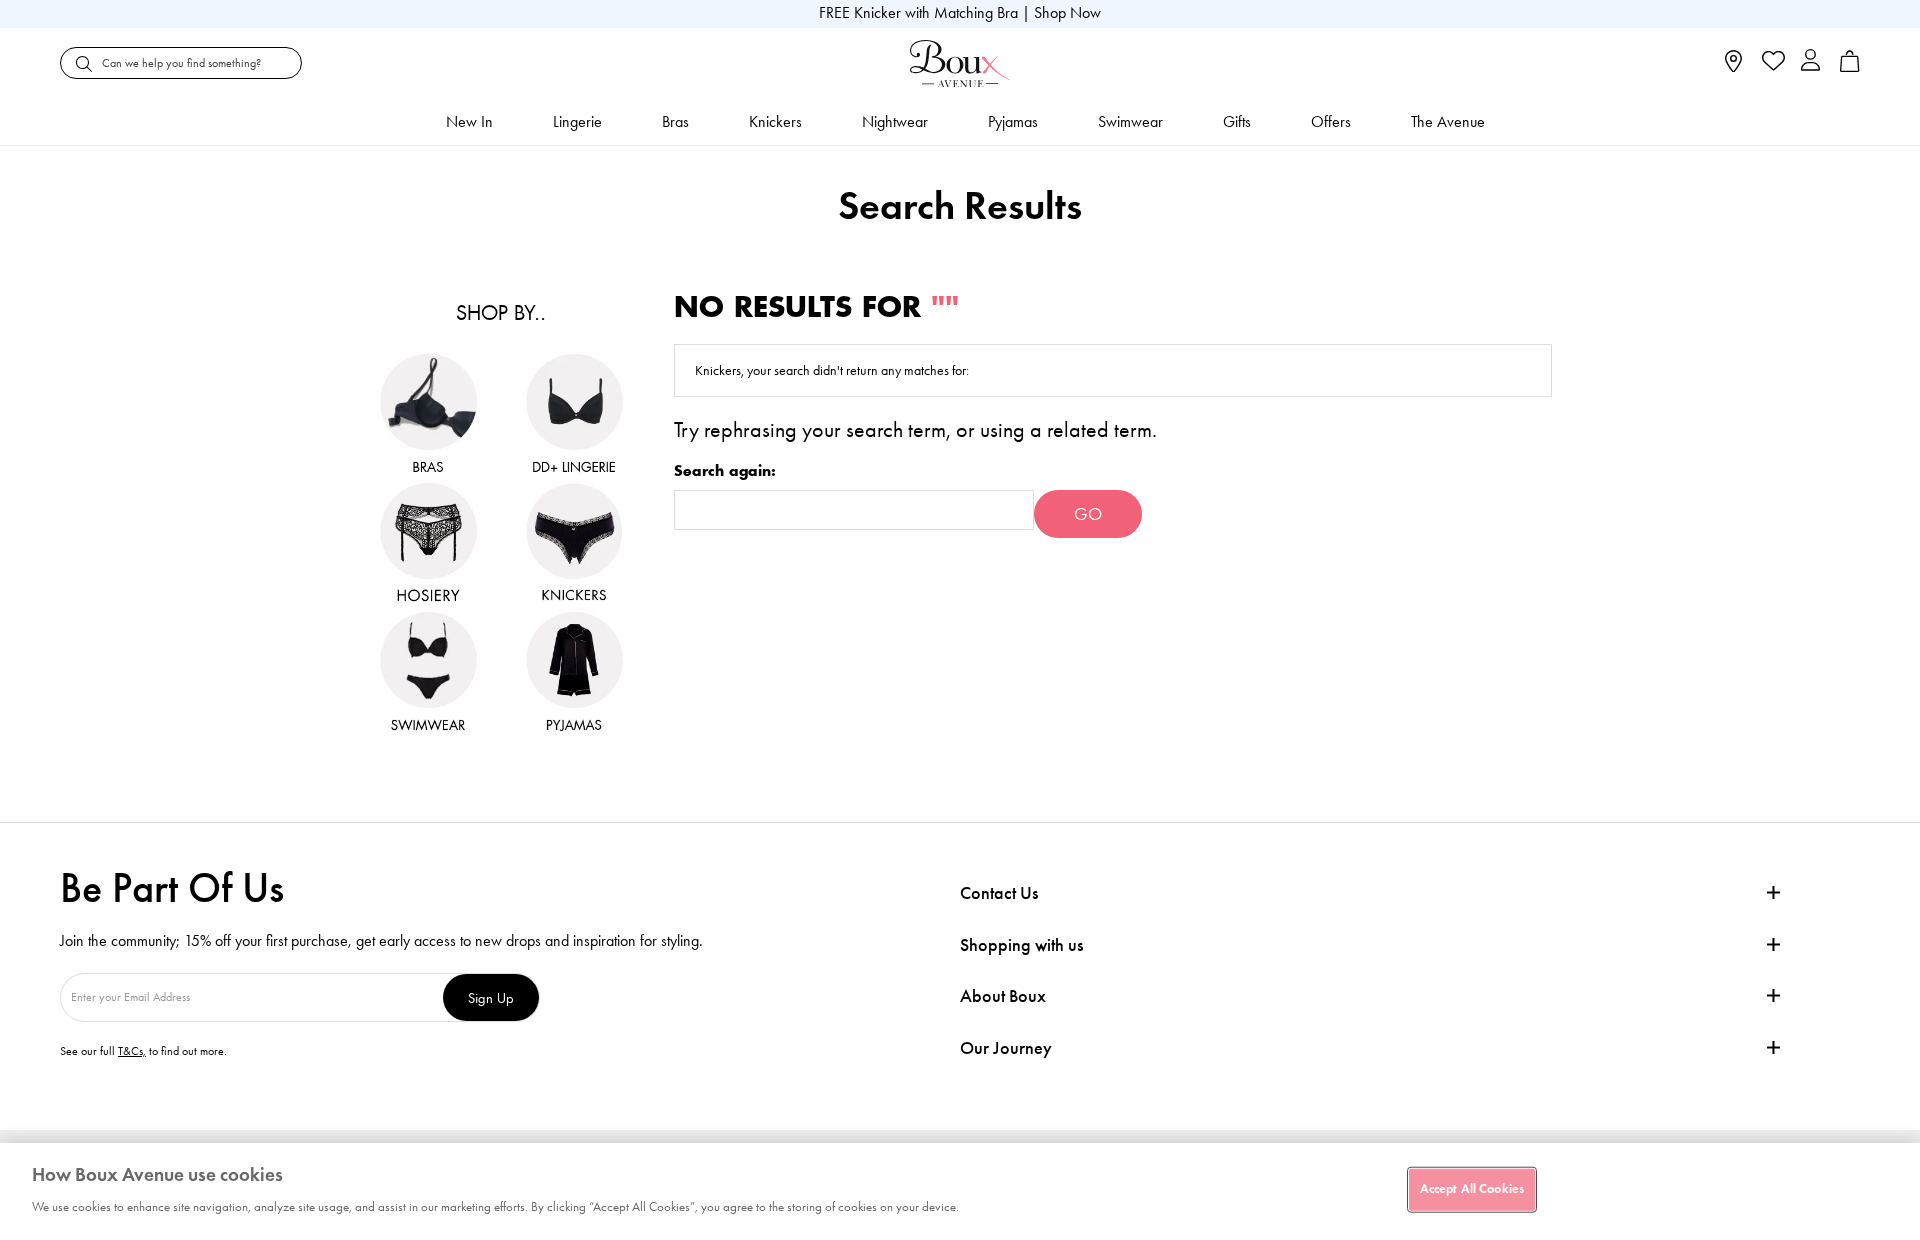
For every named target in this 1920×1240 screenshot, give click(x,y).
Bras (675, 121)
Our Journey (1006, 1048)
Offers (1331, 121)
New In (469, 121)
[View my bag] (1850, 67)
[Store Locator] (1733, 67)
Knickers (775, 121)
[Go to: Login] (1810, 62)
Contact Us (999, 893)
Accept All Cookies (1472, 1189)
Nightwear (895, 121)
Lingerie (577, 121)
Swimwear (1130, 121)
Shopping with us (1021, 945)
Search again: (725, 471)
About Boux (1003, 996)
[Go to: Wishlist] (1771, 63)
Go (1088, 514)
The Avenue (1448, 121)
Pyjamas (1013, 121)
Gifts (1237, 121)
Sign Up (491, 997)
